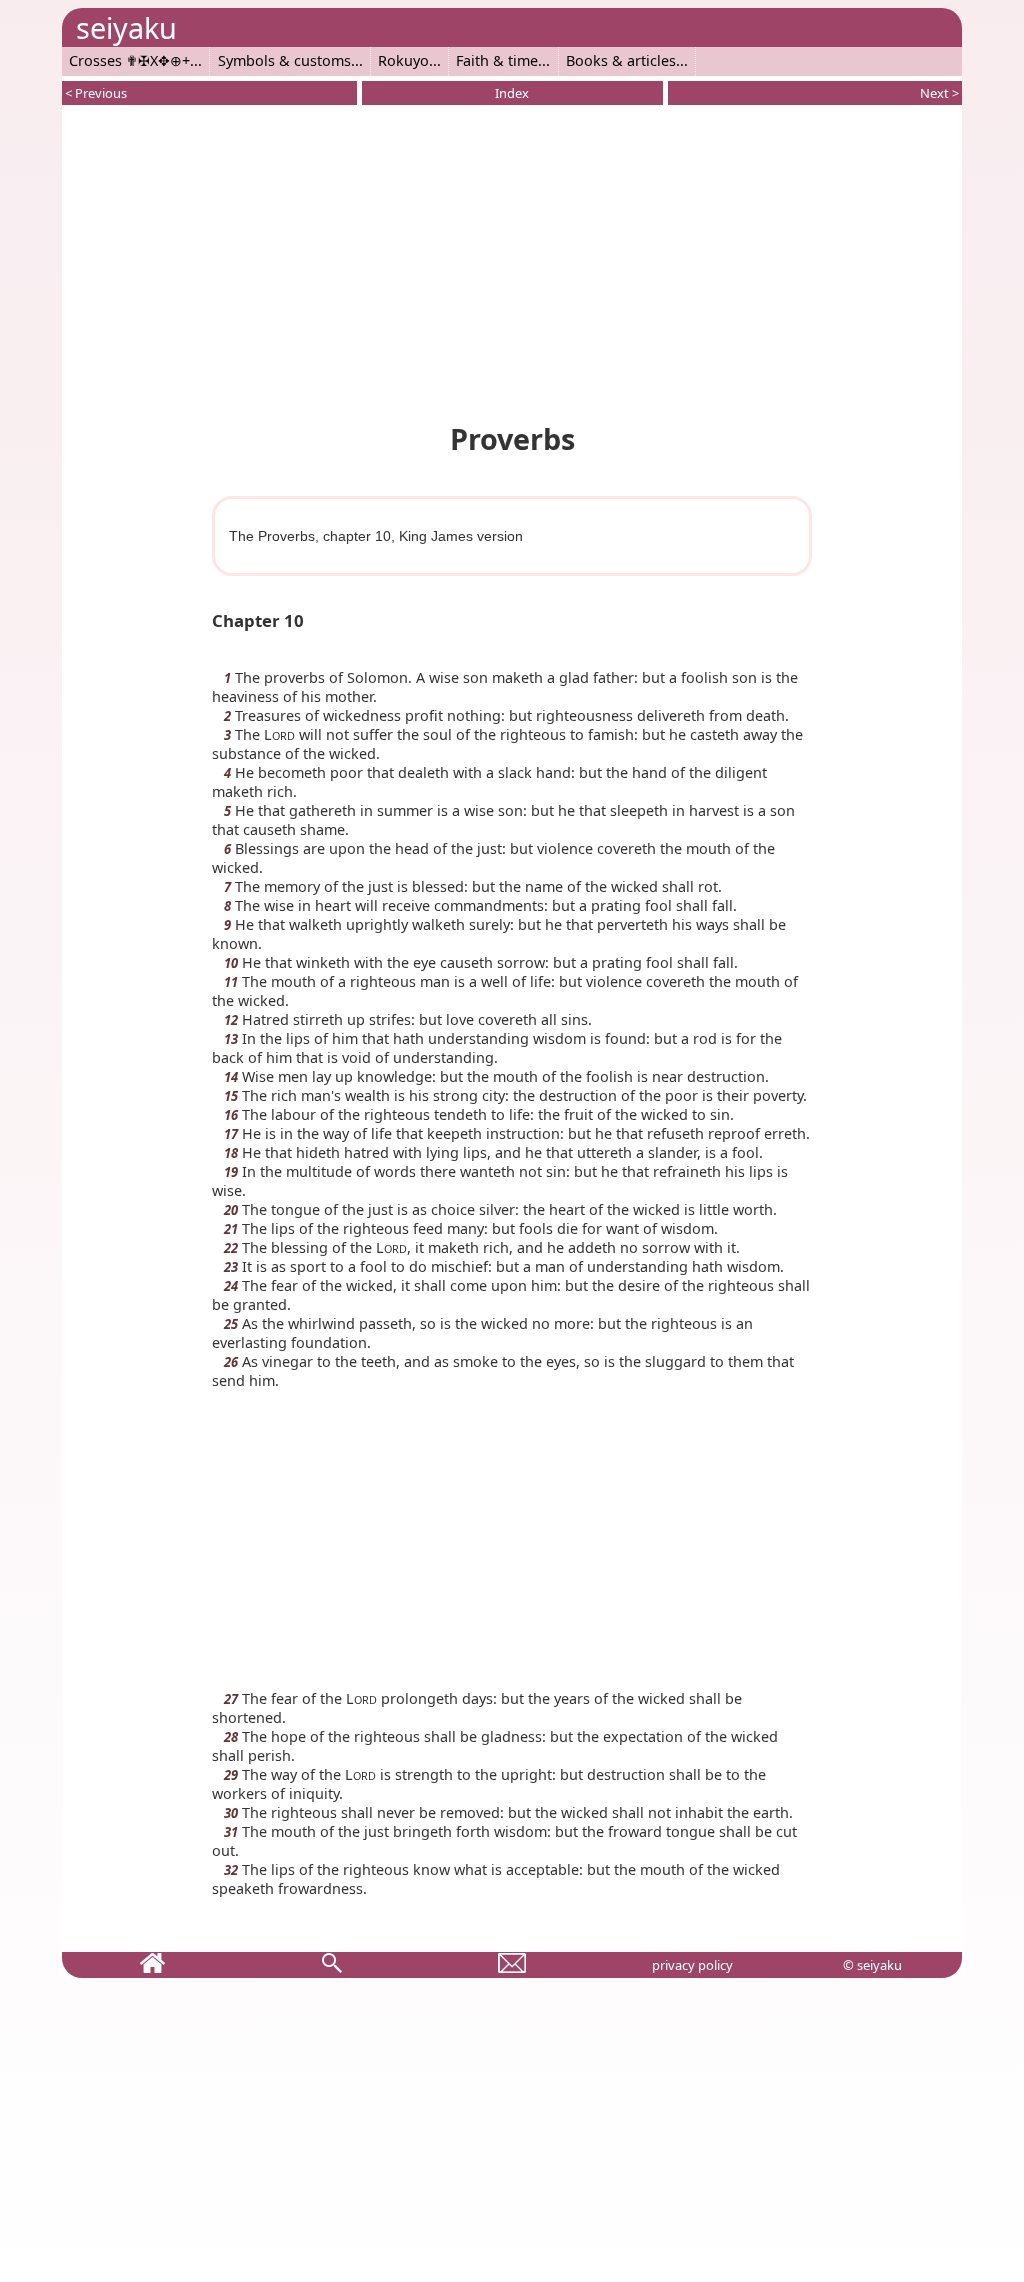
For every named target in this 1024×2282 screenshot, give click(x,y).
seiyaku (126, 27)
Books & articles (621, 60)
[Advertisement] (512, 260)
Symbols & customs (284, 60)
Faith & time (497, 60)
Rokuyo (403, 60)
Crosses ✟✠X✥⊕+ (129, 60)
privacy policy (692, 1965)
